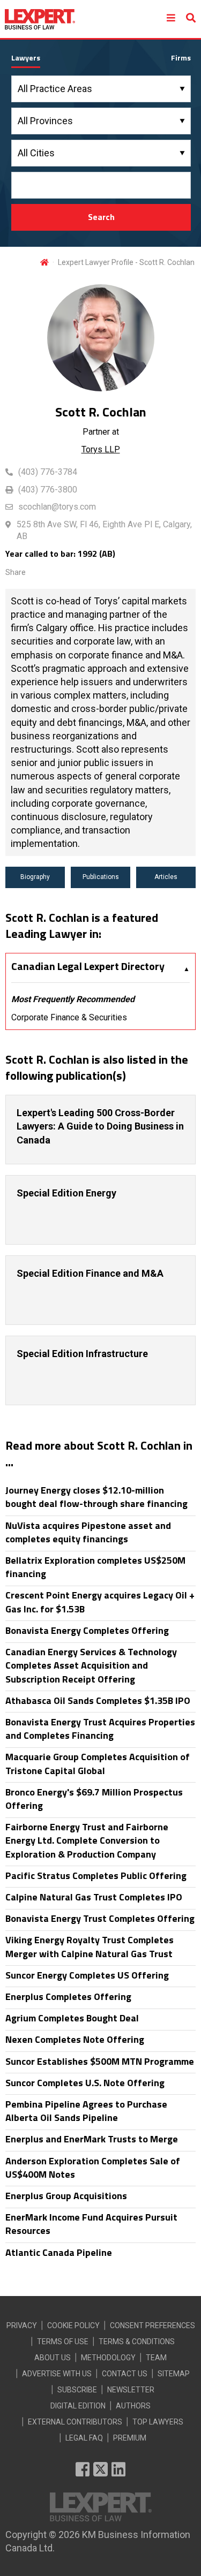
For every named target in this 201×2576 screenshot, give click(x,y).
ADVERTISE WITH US (57, 2374)
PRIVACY (22, 2325)
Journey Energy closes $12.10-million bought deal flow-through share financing (96, 1497)
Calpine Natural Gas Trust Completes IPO (94, 1897)
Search (101, 217)
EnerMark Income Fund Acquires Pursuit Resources (91, 2224)
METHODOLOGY (108, 2358)
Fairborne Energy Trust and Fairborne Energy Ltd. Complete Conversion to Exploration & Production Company (87, 1840)
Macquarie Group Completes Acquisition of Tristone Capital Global (98, 1763)
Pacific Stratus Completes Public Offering (96, 1876)
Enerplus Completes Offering (68, 1997)
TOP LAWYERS (158, 2422)
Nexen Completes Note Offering (75, 2039)
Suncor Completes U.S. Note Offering (85, 2083)
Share (16, 572)
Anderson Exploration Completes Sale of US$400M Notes (93, 2168)
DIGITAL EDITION (78, 2406)
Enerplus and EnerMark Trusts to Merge (92, 2139)
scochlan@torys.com (57, 507)
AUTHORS (133, 2406)
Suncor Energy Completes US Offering (87, 1975)
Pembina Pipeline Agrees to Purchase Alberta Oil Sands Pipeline (86, 2111)
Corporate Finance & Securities (69, 1017)
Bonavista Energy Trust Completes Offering (100, 1918)
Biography (35, 877)
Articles (166, 877)
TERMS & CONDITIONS (137, 2342)
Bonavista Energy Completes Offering (87, 1630)
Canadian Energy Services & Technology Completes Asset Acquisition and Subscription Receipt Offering (91, 1665)
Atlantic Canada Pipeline (59, 2252)
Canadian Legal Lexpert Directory (88, 966)
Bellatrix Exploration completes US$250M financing (95, 1567)
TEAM (156, 2358)
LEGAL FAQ (84, 2438)
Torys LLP (101, 449)
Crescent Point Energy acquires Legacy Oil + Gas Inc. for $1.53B (100, 1602)
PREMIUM (130, 2438)
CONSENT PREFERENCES (152, 2325)
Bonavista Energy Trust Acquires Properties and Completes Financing (100, 1729)
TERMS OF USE (63, 2342)
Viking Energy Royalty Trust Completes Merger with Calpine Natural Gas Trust (90, 1946)
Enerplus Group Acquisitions (66, 2196)
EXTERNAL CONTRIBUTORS (75, 2422)
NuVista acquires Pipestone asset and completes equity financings (88, 1532)
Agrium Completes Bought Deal (72, 2018)
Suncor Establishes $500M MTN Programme (100, 2061)
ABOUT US (53, 2358)
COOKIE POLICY (73, 2325)
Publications (101, 877)
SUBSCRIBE (77, 2390)
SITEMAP (174, 2374)
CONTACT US (125, 2374)
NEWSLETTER (131, 2390)
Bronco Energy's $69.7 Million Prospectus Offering (94, 1799)
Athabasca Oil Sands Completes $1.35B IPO (98, 1700)
